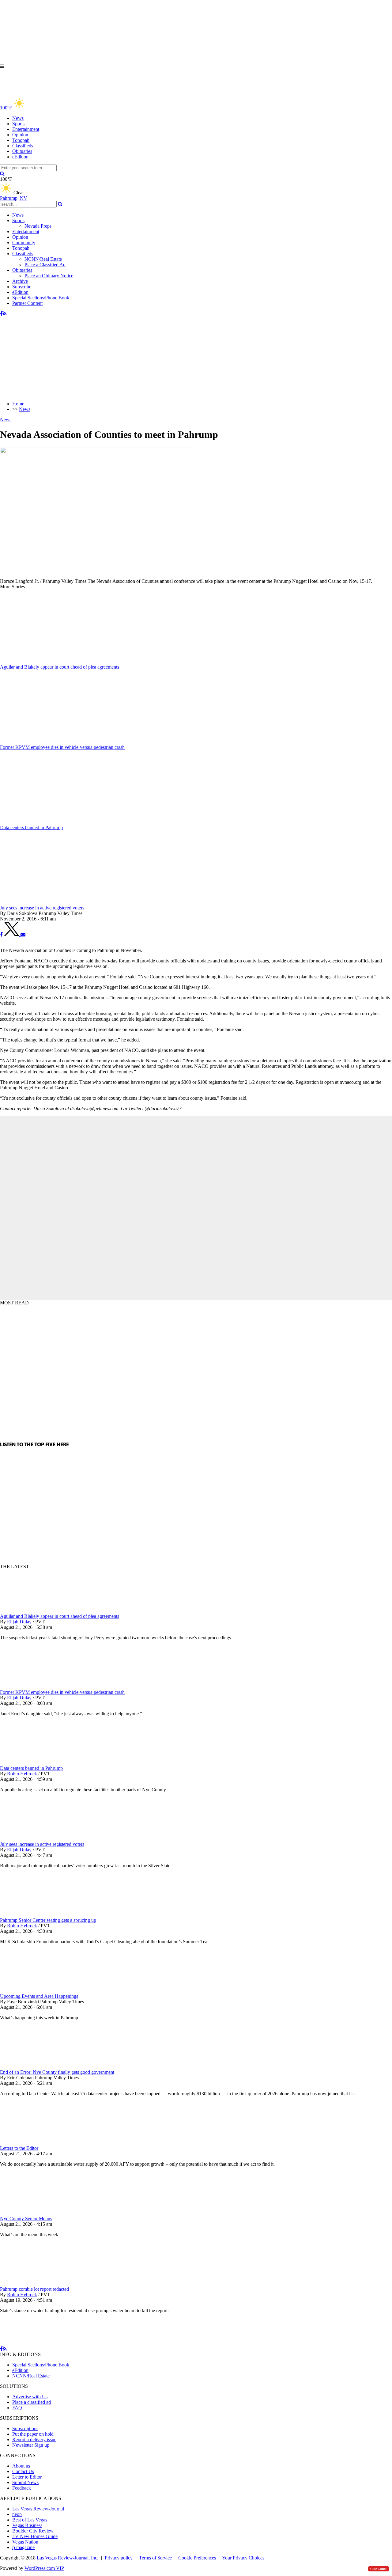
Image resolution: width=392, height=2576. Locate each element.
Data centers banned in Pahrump (31, 1768)
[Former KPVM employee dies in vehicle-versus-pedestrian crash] (32, 1687)
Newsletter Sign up (31, 2445)
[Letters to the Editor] (32, 2143)
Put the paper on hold (33, 2434)
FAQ (17, 2408)
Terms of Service (155, 2558)
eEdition (20, 157)
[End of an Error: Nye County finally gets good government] (32, 2067)
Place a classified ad (32, 2402)
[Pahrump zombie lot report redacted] (32, 2284)
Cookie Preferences (197, 2558)
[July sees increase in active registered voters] (32, 1839)
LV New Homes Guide (35, 2536)
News (18, 118)
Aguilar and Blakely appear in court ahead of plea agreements (60, 1616)
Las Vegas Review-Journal (38, 2509)
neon (17, 2514)
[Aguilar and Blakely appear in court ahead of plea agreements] (32, 1611)
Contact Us (23, 2471)
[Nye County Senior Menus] (32, 2213)
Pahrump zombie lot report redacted (34, 2289)
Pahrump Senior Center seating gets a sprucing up (48, 1920)
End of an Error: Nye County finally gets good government (57, 2072)
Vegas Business (27, 2525)
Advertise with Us (30, 2397)
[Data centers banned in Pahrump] (32, 1763)
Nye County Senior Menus (26, 2219)
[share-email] (23, 934)
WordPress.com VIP (44, 2568)
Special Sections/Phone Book (41, 298)
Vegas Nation (25, 2542)
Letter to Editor (27, 2477)
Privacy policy (119, 2558)
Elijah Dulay (19, 1622)
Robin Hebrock (22, 1774)
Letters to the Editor (19, 2148)
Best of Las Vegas (30, 2520)
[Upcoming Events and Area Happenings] (32, 1991)
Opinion (20, 135)
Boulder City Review (33, 2531)
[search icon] (2, 174)
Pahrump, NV (14, 198)
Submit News (25, 2482)
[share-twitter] (12, 934)
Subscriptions (25, 2428)
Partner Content (27, 303)
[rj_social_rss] (5, 314)
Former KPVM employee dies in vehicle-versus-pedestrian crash (62, 1692)
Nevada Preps (38, 226)
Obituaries (22, 151)
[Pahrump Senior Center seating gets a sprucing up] (32, 1915)
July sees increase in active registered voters (42, 1844)
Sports (18, 124)
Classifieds (23, 146)
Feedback (22, 2488)
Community (24, 243)
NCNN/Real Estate (43, 259)
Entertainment (26, 129)
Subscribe (22, 287)
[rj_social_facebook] (1, 314)
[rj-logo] (61, 94)
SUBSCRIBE (379, 2569)
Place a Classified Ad (45, 265)
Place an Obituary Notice (49, 276)
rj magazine (23, 2547)
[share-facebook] (1, 934)
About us (21, 2466)
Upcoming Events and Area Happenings (39, 1996)
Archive (20, 281)
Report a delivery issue (34, 2439)
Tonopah (21, 140)
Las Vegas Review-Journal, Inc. (68, 2558)
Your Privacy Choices (243, 2558)
